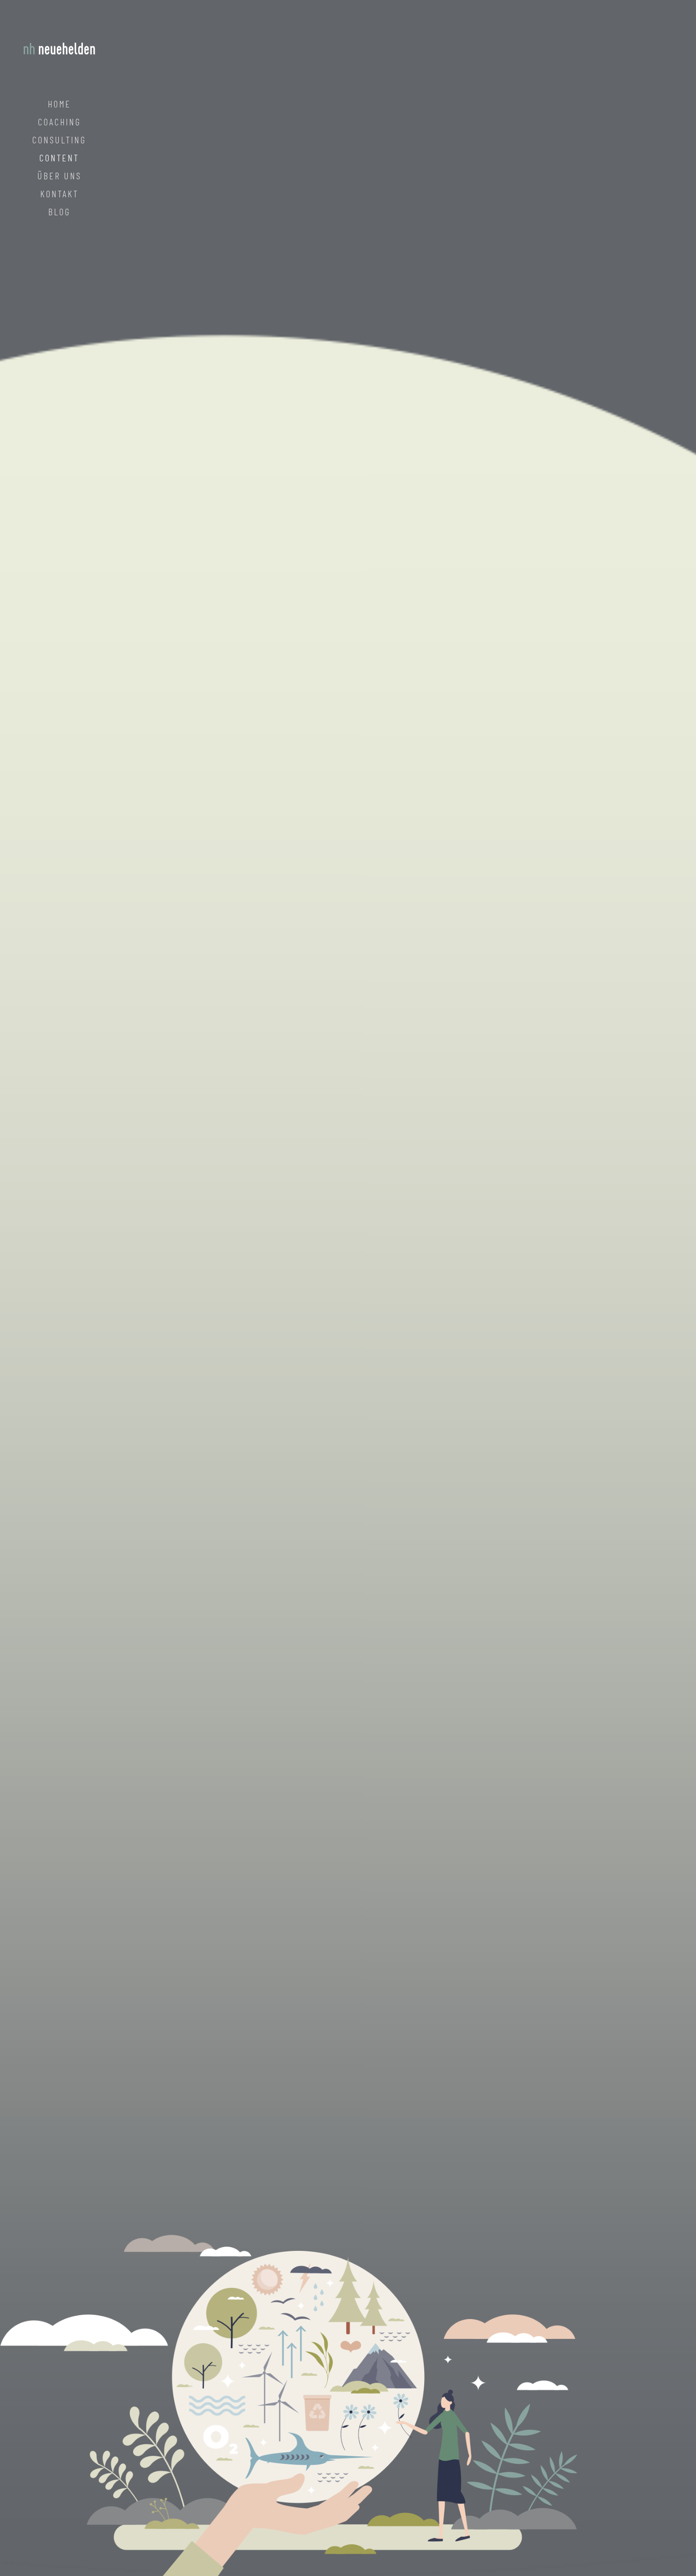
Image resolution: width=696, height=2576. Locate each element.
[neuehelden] (59, 47)
